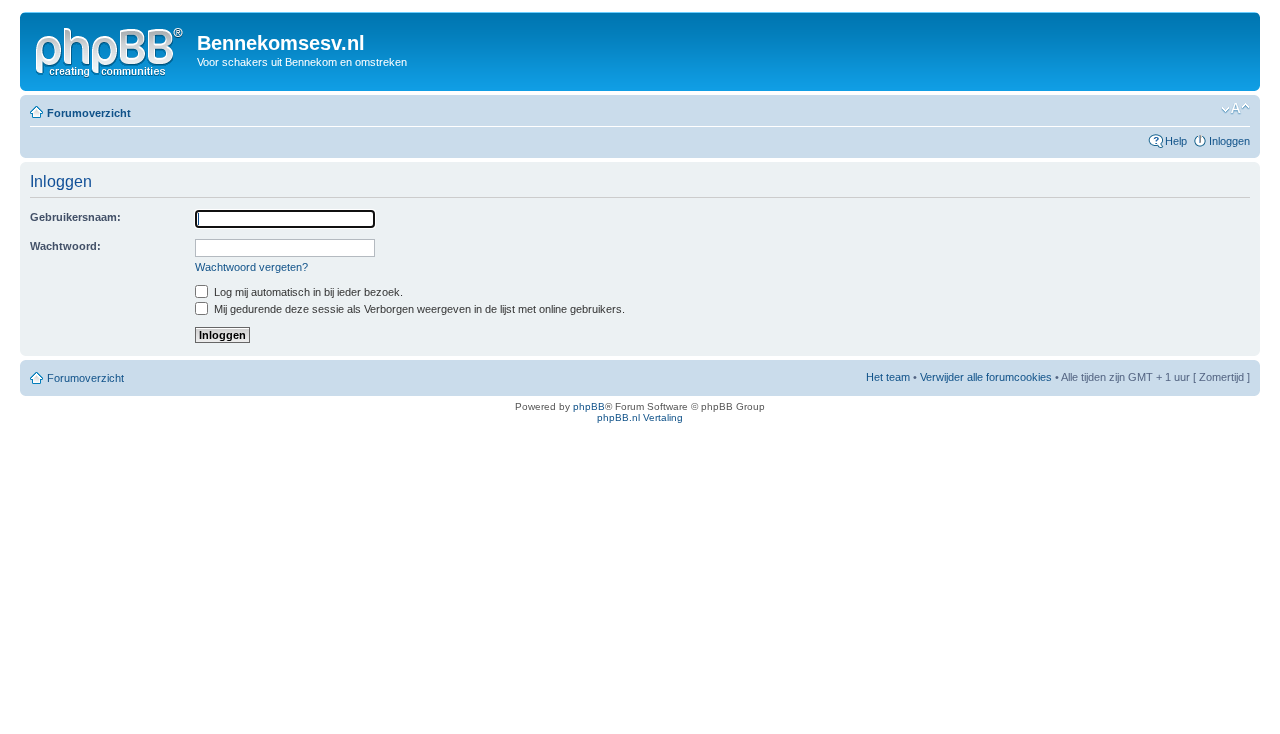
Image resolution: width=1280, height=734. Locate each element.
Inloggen (1229, 141)
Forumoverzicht (89, 113)
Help (1176, 141)
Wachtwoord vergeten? (251, 267)
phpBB (589, 406)
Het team (888, 377)
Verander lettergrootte (1235, 109)
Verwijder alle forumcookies (986, 377)
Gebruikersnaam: (75, 217)
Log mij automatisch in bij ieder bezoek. (307, 292)
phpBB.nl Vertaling (640, 417)
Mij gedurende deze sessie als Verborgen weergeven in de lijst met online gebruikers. (418, 309)
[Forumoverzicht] (111, 49)
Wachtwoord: (65, 246)
